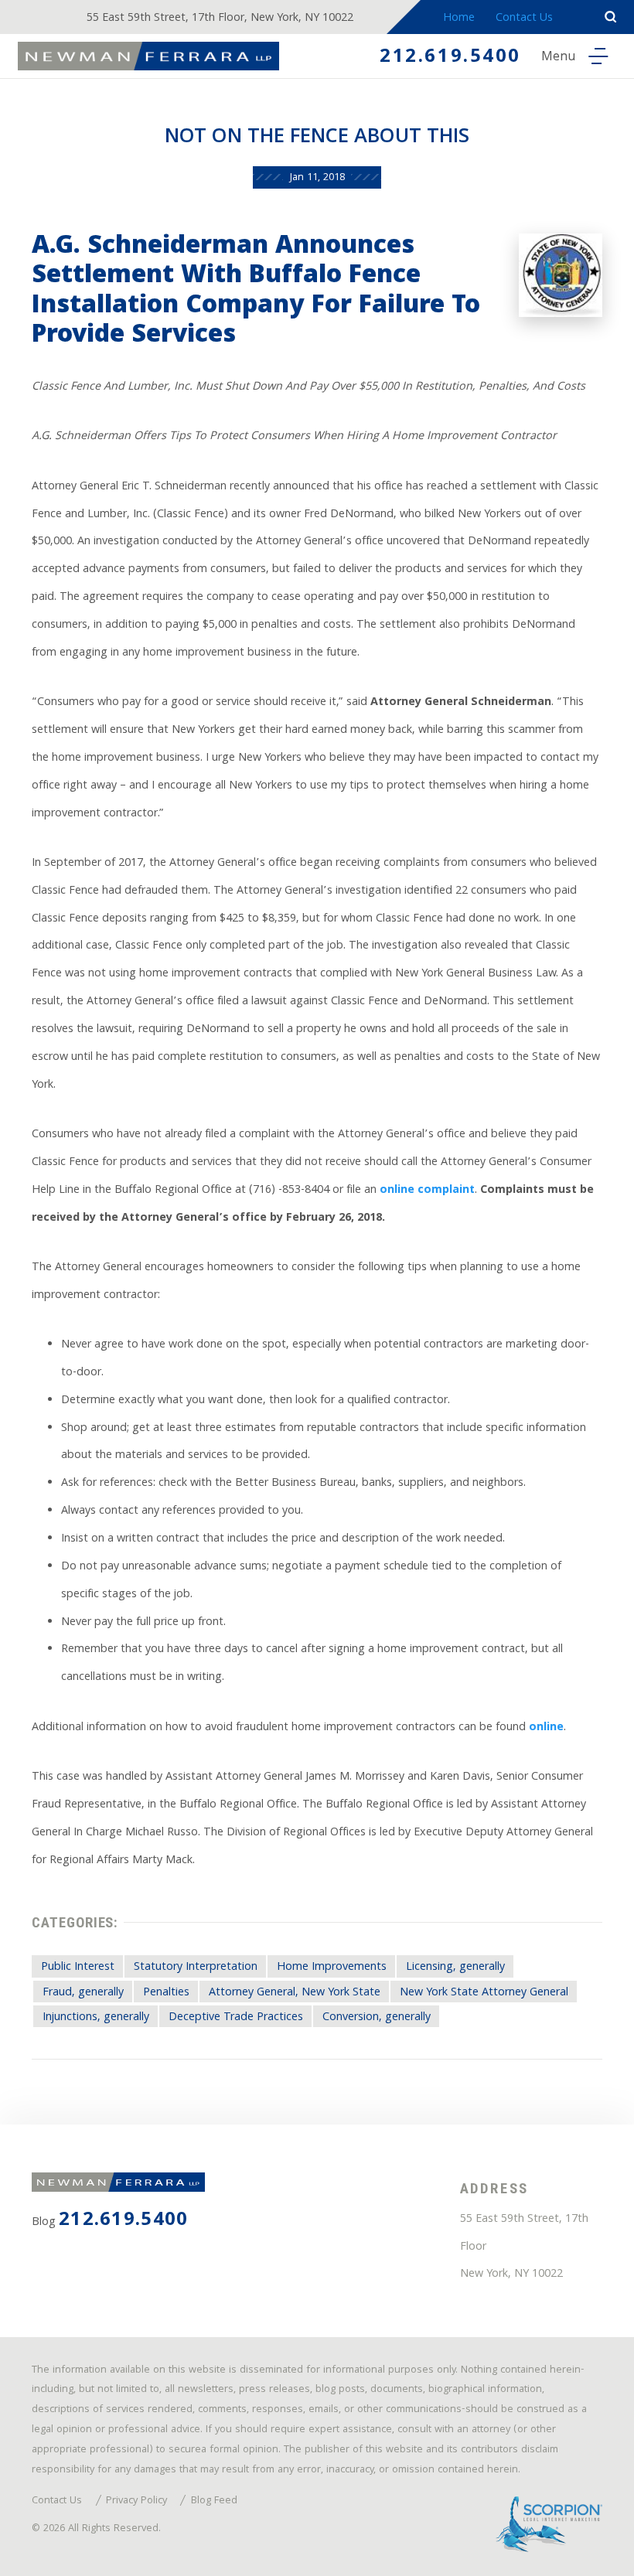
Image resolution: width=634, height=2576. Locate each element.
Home (459, 19)
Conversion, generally (377, 2018)
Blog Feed (214, 2502)
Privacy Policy (136, 2502)
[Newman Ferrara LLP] (148, 56)
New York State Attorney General (484, 1993)
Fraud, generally (83, 1993)
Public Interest (78, 1968)
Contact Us (524, 19)
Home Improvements (332, 1968)
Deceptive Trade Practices (236, 2018)
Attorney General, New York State (295, 1993)
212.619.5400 (450, 58)
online (546, 1728)
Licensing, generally (455, 1968)
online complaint (427, 1191)
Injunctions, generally (96, 2018)
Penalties (166, 1993)
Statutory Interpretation (196, 1968)
